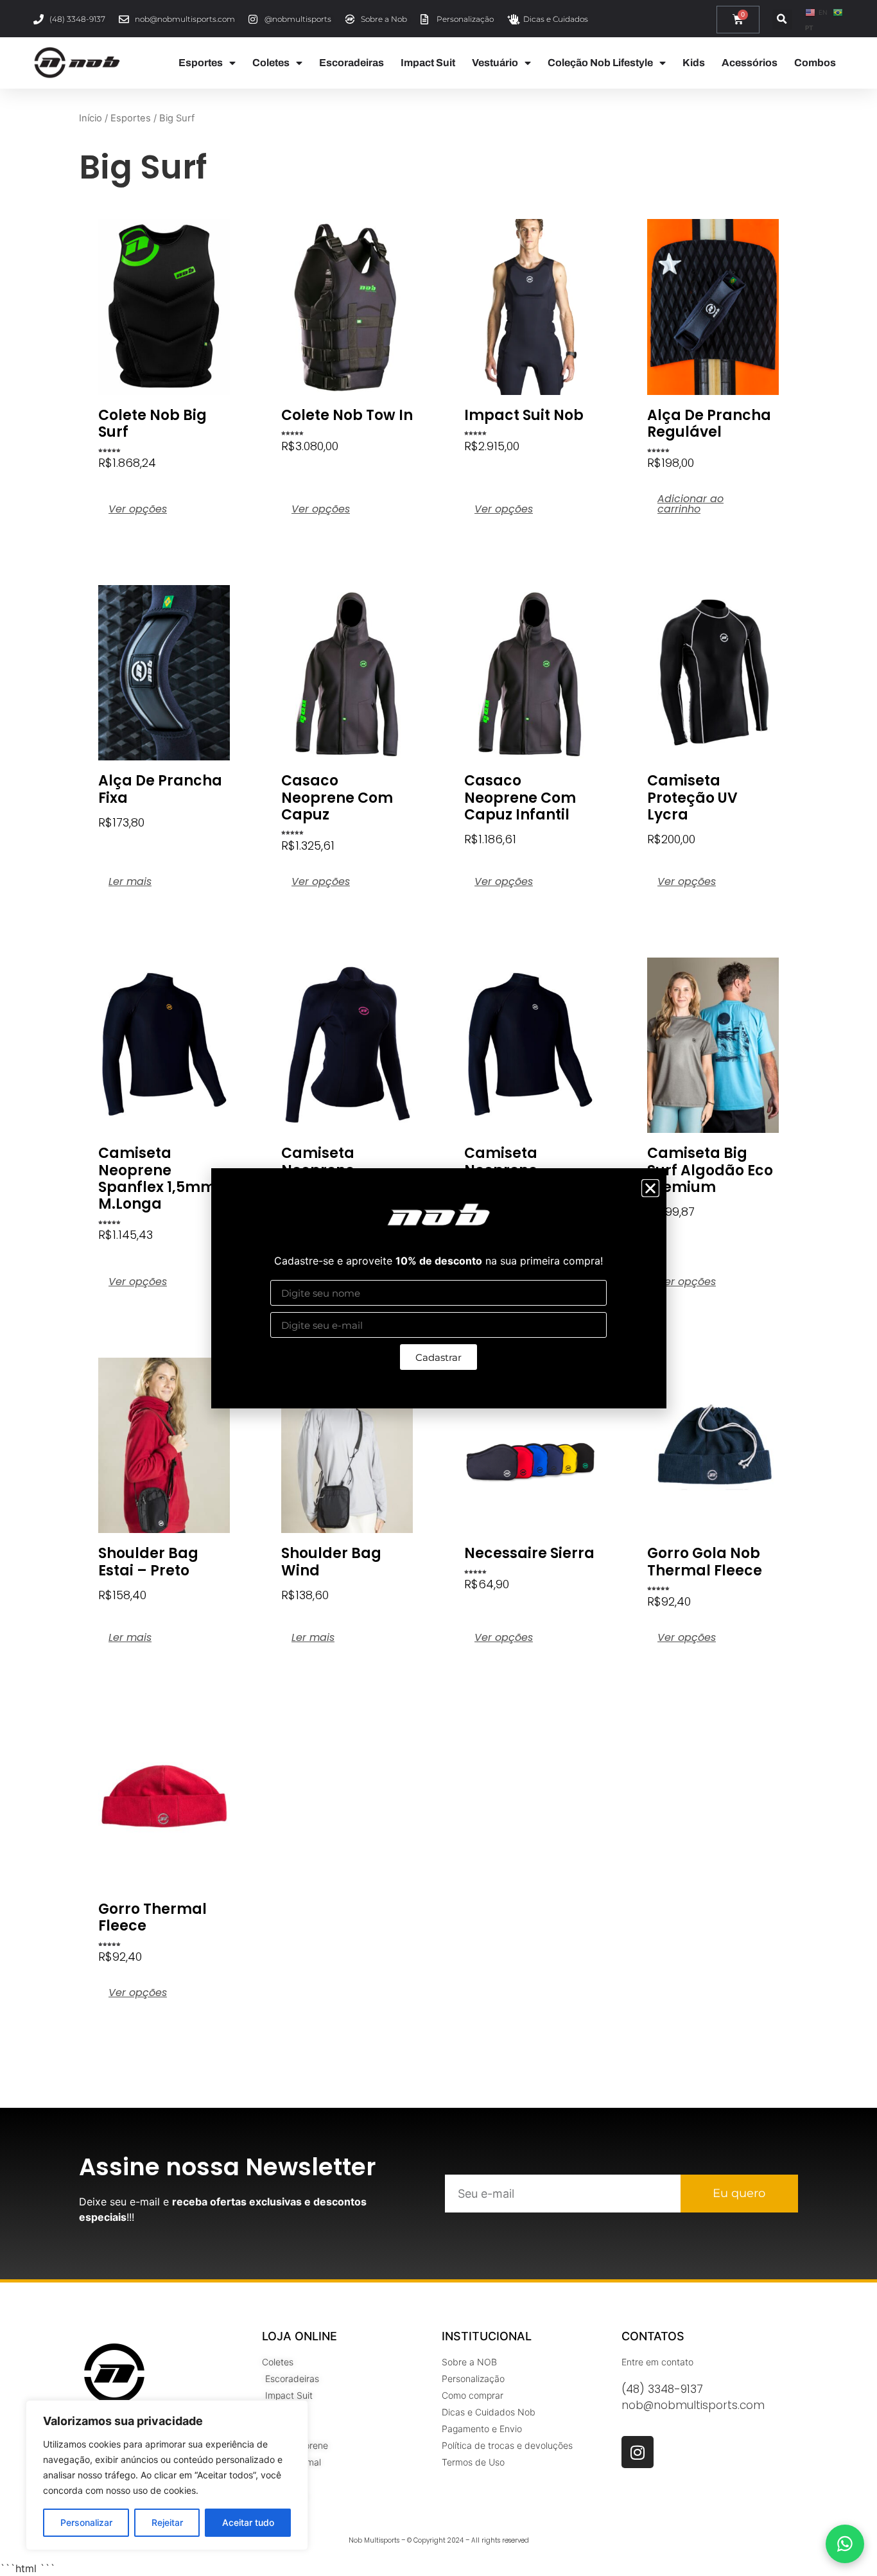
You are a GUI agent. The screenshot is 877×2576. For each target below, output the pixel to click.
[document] (438, 1288)
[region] (167, 2475)
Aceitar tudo (248, 2522)
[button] (650, 1188)
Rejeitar (167, 2522)
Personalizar (86, 2522)
